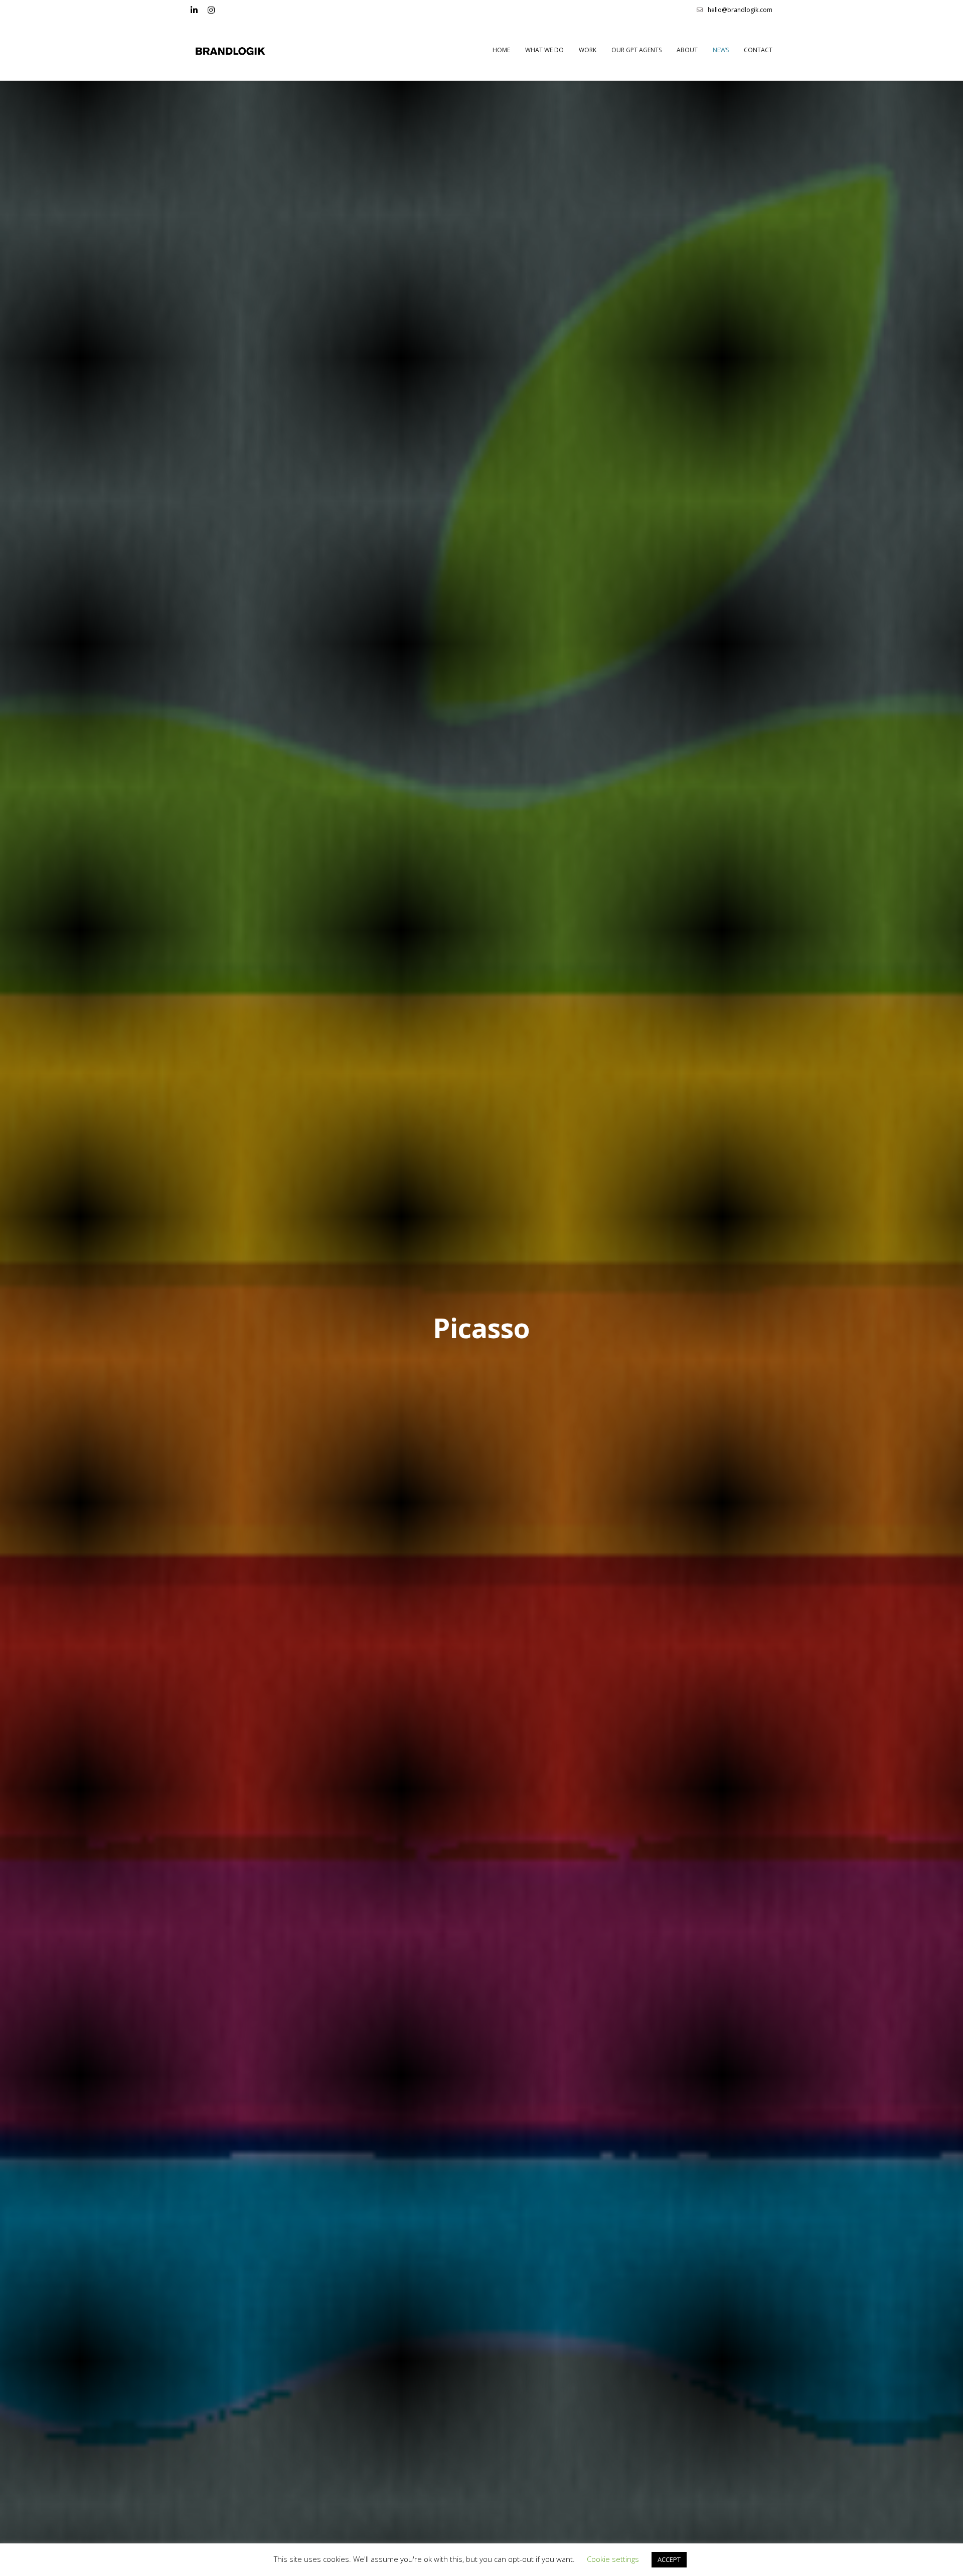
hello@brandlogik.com (740, 10)
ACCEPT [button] (669, 2559)
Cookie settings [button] (613, 2559)
